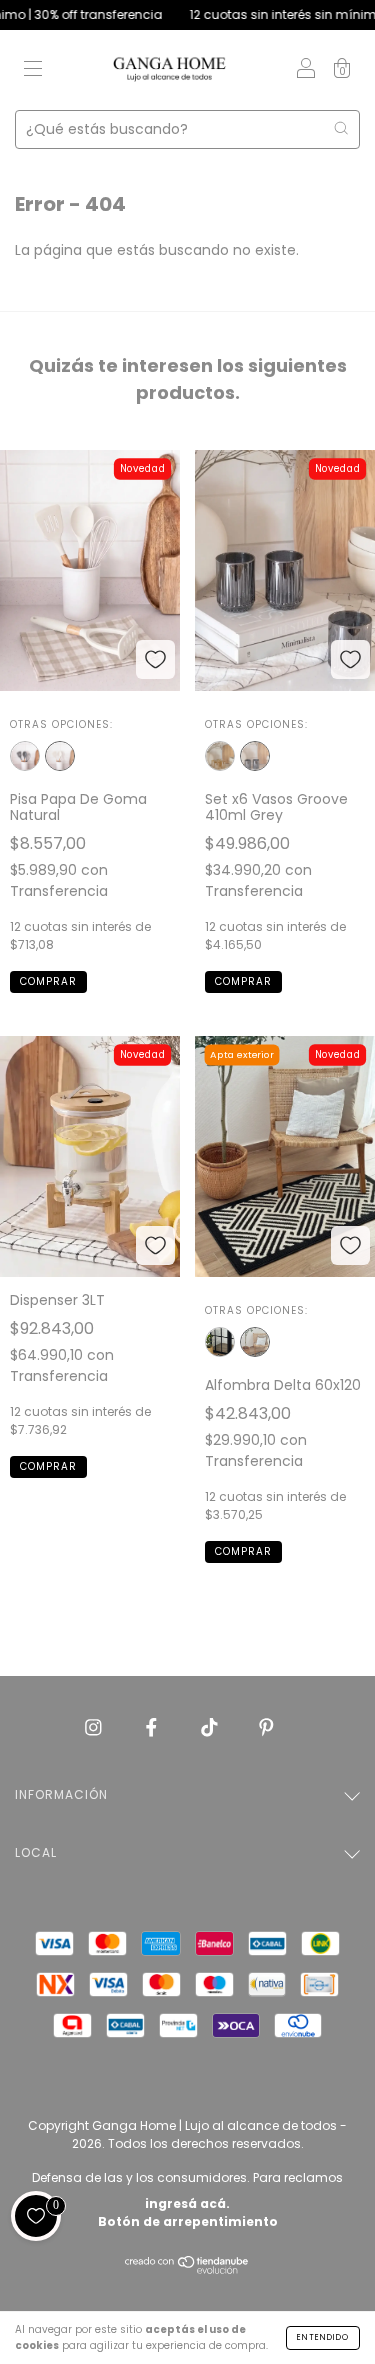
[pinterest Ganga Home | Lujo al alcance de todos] (266, 1727)
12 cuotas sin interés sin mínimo (263, 14)
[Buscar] (341, 128)
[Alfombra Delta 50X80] (220, 1342)
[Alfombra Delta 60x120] (255, 1342)
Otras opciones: (61, 724)
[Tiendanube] (187, 2270)
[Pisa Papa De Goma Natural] (60, 756)
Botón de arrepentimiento (188, 2221)
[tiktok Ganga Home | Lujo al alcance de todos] (211, 1727)
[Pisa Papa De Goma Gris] (25, 756)
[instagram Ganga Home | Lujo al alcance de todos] (95, 1727)
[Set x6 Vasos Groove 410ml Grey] (255, 756)
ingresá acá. (187, 2203)
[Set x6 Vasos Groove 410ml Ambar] (220, 756)
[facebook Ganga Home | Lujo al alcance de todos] (153, 1727)
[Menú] (33, 71)
